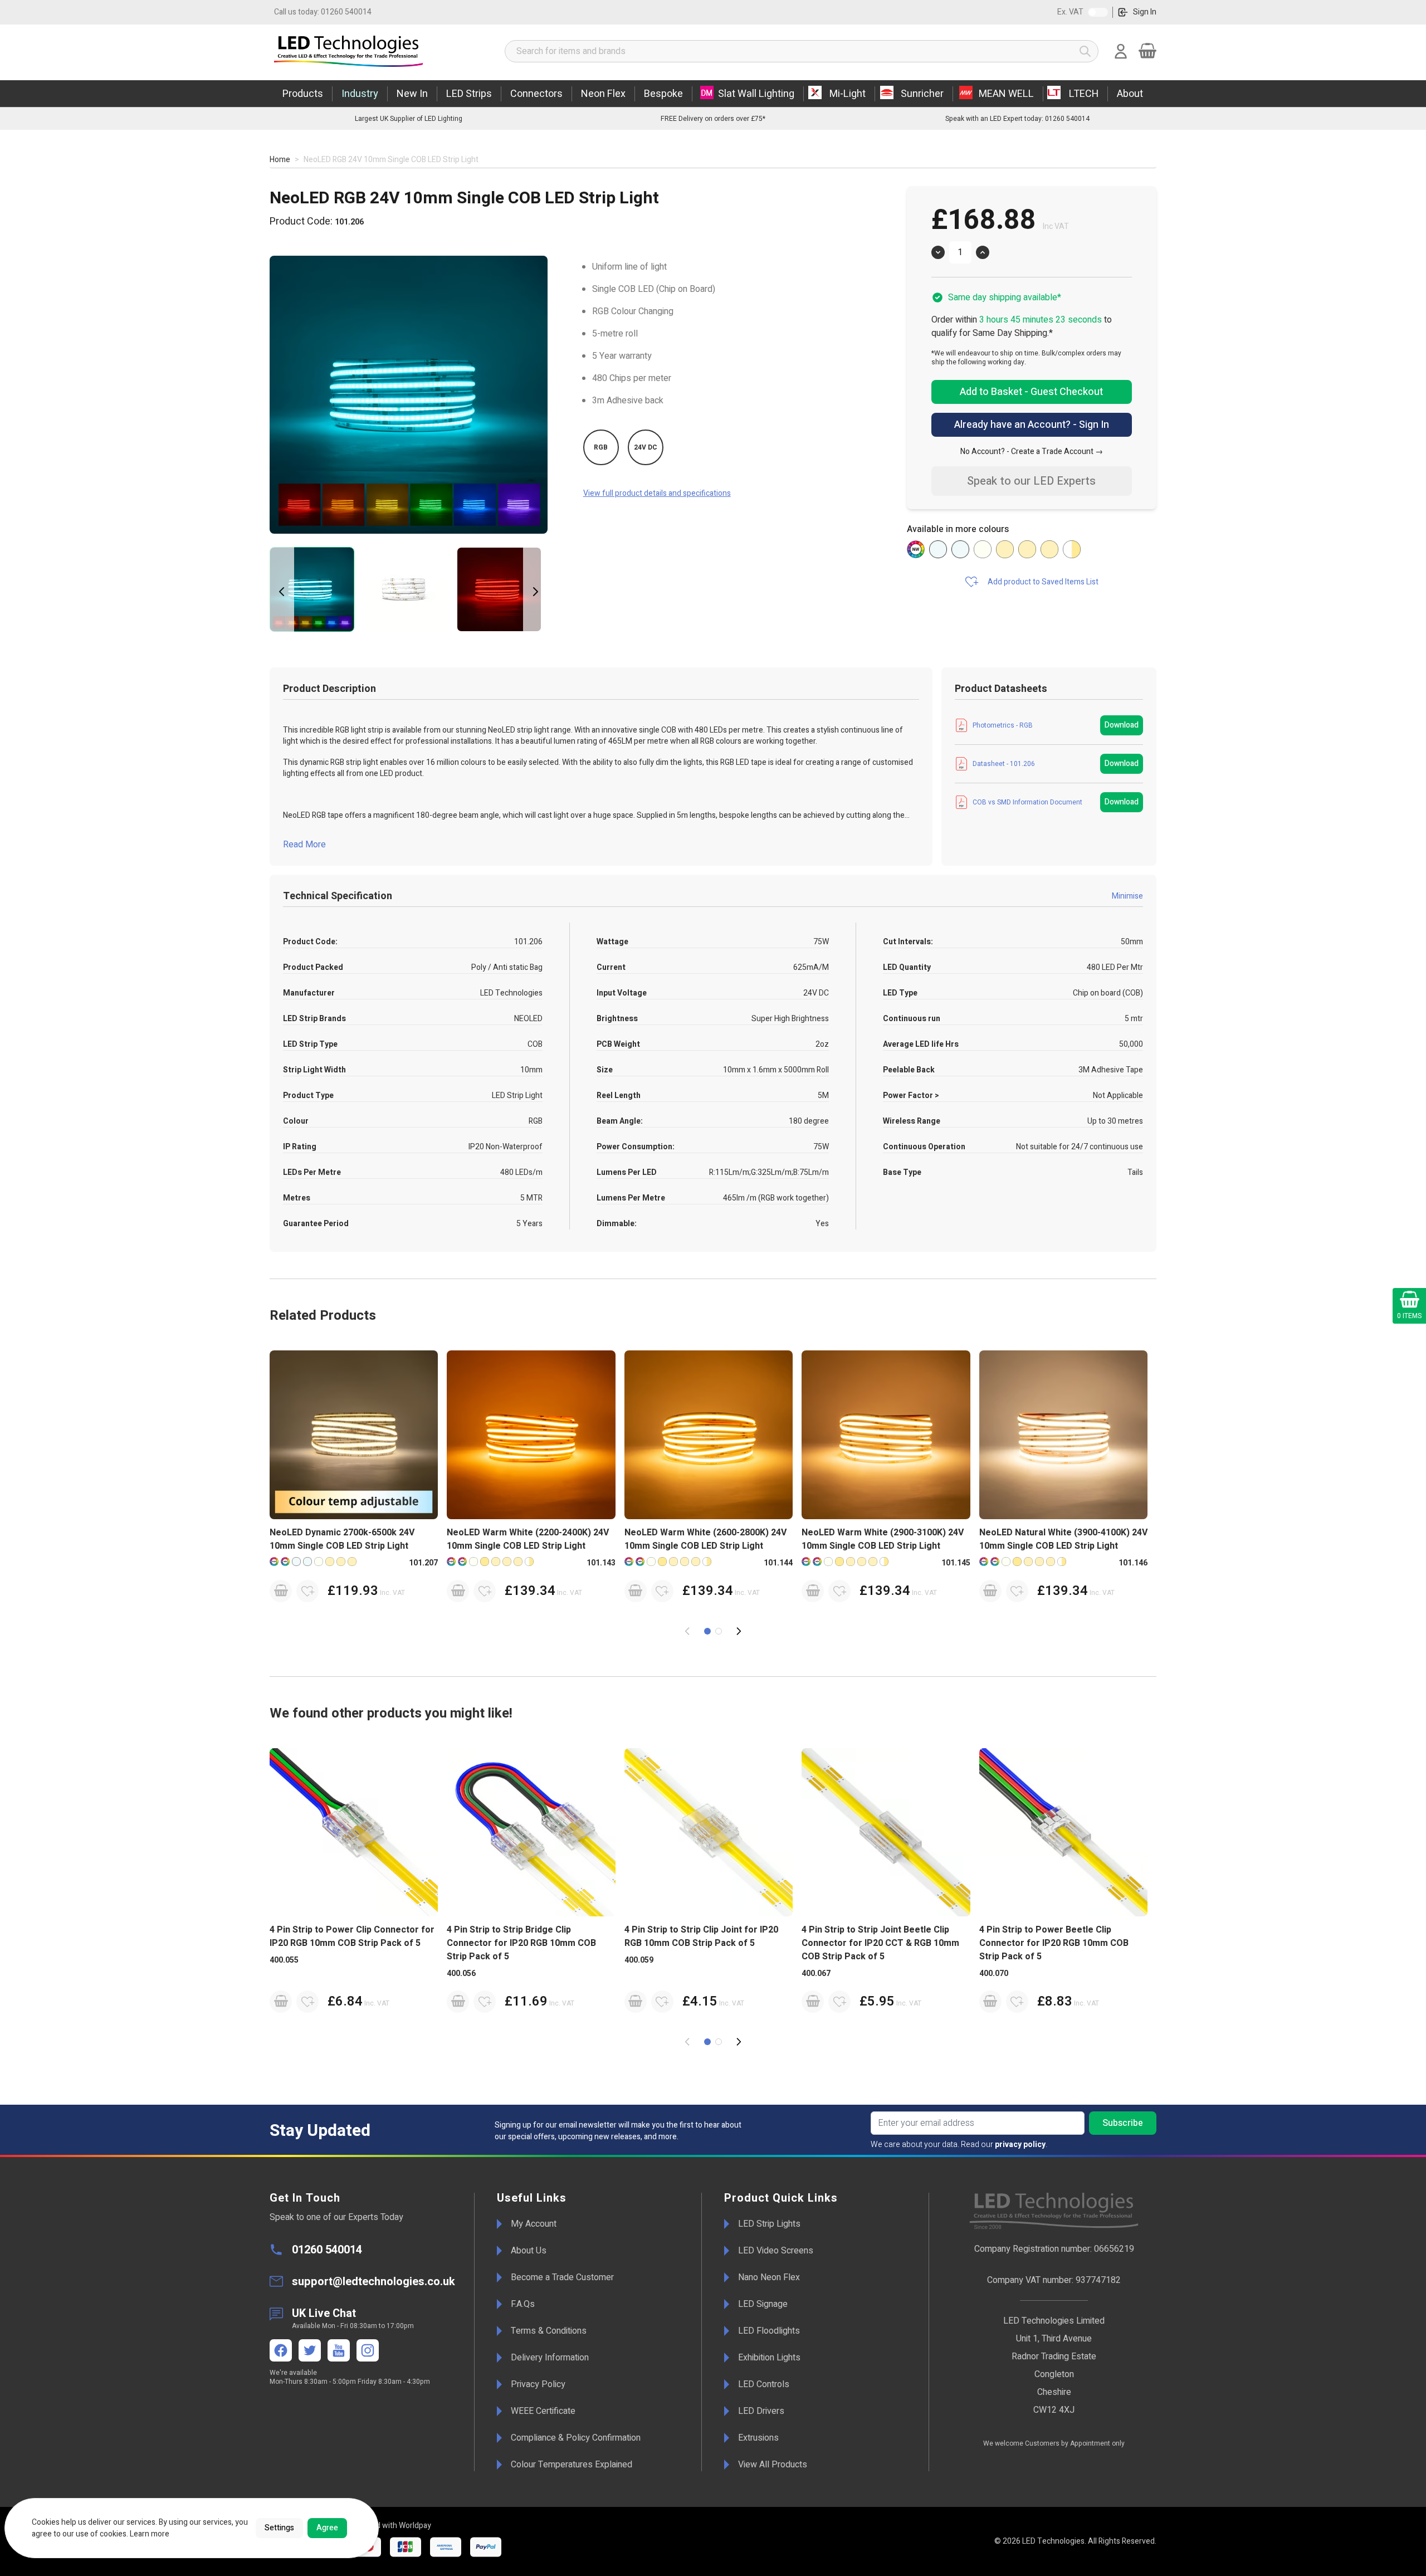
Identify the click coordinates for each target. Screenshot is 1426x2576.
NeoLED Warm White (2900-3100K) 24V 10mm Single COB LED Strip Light (883, 1539)
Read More (304, 845)
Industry (360, 94)
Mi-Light (848, 94)
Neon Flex (603, 94)
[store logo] (376, 51)
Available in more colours (958, 529)
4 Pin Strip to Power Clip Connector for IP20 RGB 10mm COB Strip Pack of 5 (352, 1936)
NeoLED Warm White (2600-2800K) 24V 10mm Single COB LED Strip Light (705, 1539)
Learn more (150, 2534)
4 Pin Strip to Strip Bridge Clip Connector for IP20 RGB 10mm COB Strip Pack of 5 (521, 1943)
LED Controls (764, 2384)
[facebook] (281, 2350)
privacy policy (1020, 2145)
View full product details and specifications (657, 493)
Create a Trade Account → (1057, 452)
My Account (534, 2224)
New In (412, 94)
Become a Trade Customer (562, 2277)
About (1130, 94)
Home (280, 160)
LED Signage (763, 2304)
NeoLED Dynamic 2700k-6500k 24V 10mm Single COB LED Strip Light (342, 1539)
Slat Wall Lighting (756, 94)
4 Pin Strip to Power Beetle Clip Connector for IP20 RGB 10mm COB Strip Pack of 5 (1054, 1943)
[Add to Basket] (281, 1591)
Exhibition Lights (769, 2358)
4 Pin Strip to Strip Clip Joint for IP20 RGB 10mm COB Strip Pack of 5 (701, 1936)
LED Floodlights (769, 2331)
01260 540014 (323, 12)
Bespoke (663, 94)
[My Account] (1121, 51)
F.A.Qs (523, 2304)
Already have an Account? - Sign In (1032, 425)
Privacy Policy (538, 2384)
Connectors (536, 94)
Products (303, 94)
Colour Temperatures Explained (572, 2465)
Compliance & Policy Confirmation (576, 2438)
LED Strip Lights (769, 2224)
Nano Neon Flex (769, 2277)
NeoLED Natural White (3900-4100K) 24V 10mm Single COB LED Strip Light (1063, 1539)
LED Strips (469, 94)
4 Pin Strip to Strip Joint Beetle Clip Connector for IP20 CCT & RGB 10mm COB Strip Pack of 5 (880, 1943)
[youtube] (339, 2350)
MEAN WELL (1006, 94)
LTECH (1084, 94)
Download (1122, 725)
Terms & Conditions (549, 2331)
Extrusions (758, 2438)
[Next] (535, 592)
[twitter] (310, 2350)
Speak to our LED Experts (1031, 481)
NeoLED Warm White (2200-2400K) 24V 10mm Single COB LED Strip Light (528, 1539)
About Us (529, 2251)
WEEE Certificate (543, 2411)
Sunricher (922, 94)
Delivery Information (550, 2358)
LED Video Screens (776, 2251)
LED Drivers (761, 2411)
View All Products (773, 2465)
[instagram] (368, 2350)
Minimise (1127, 896)
